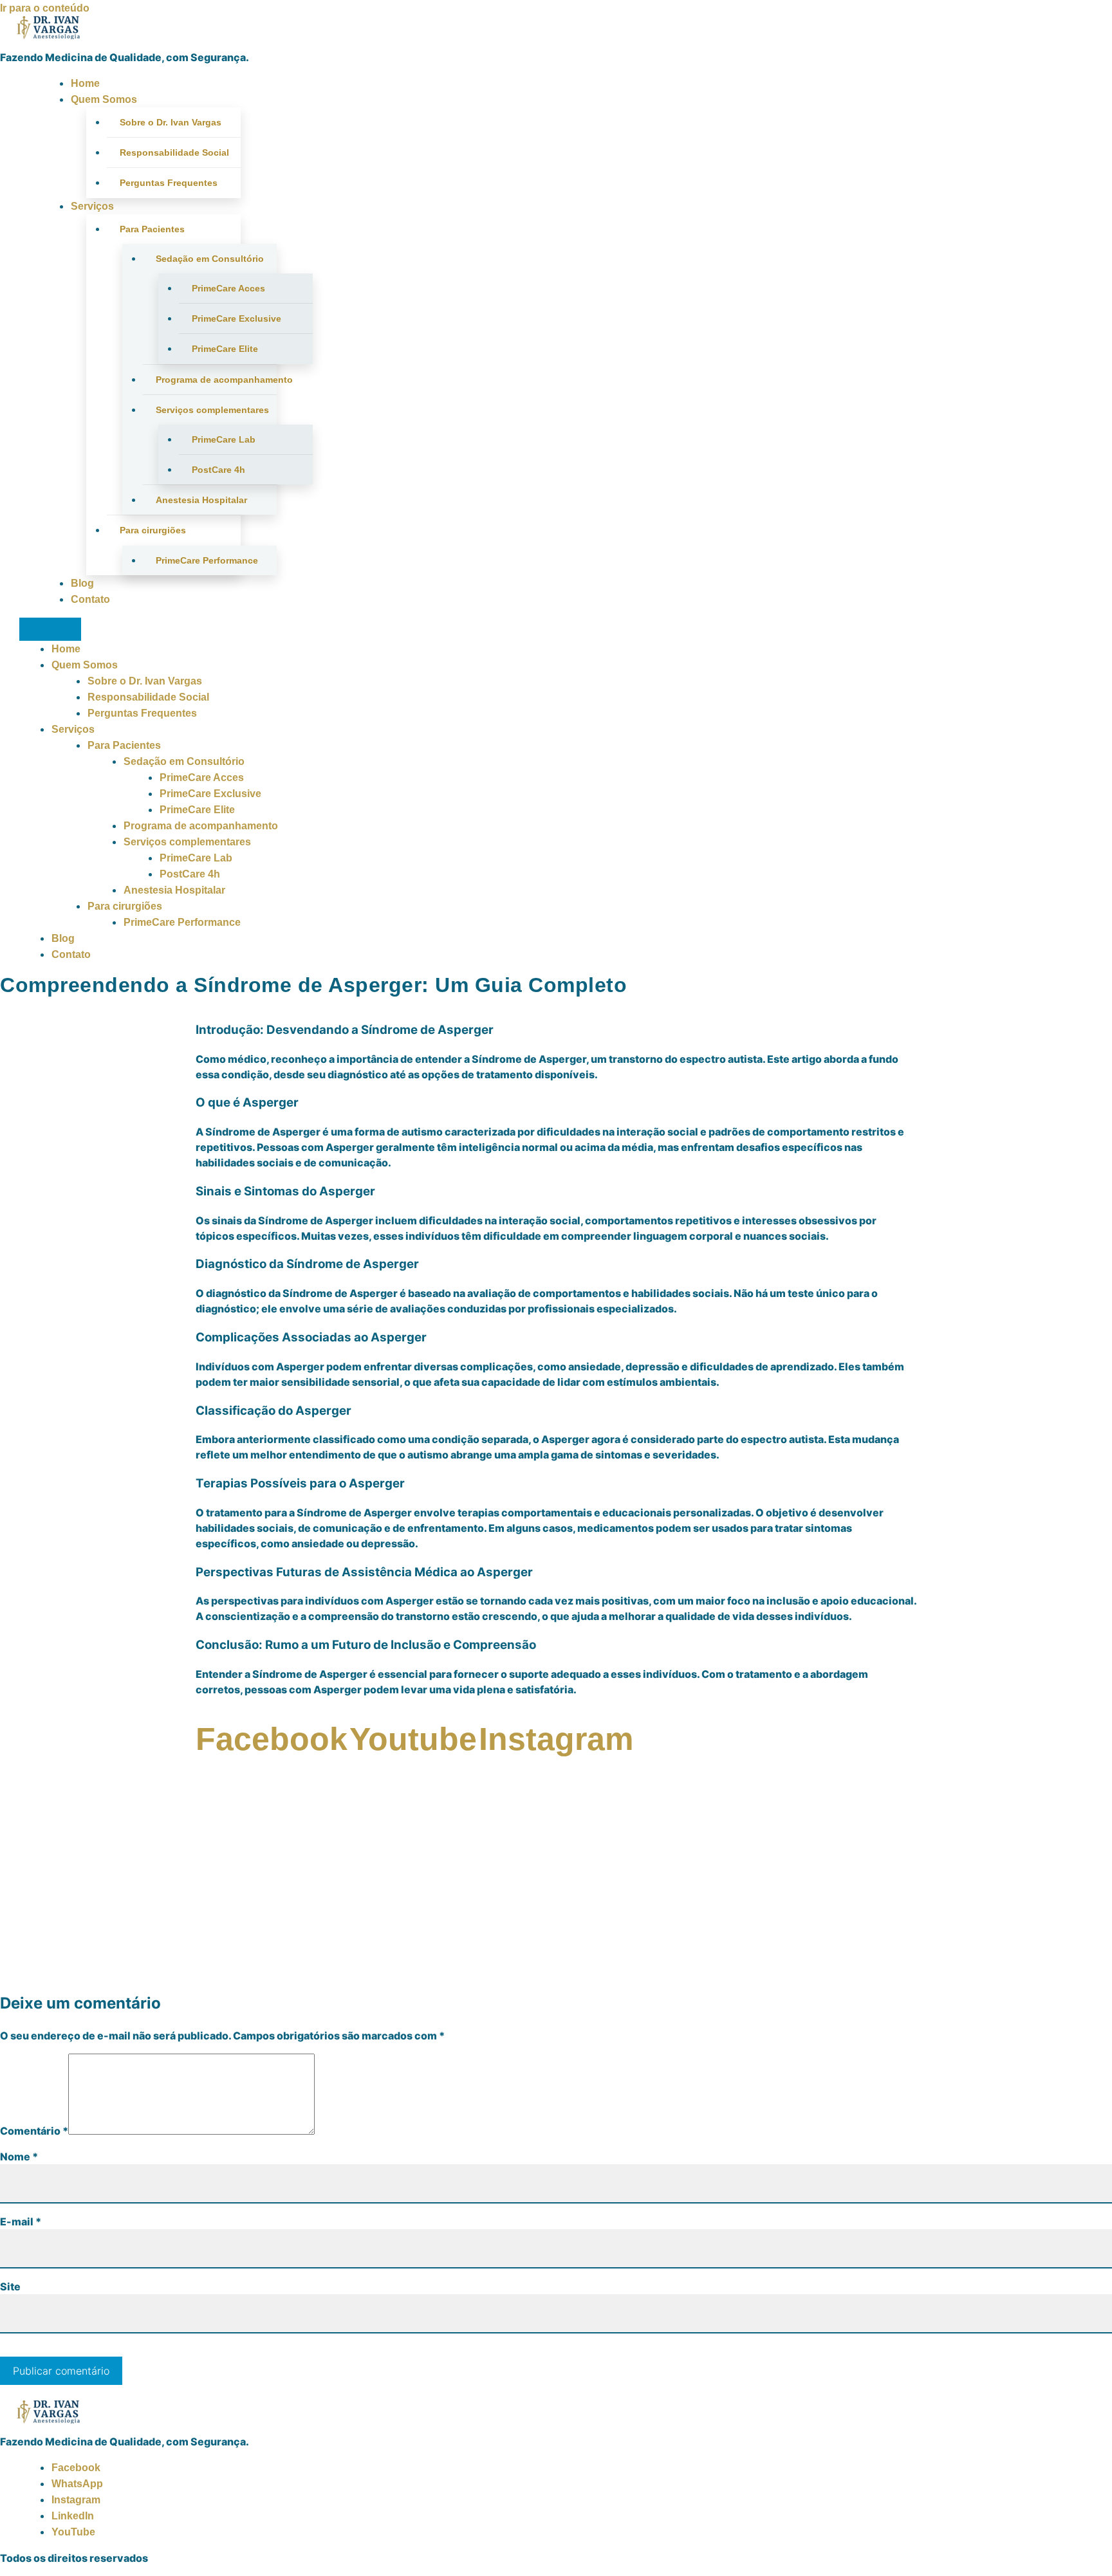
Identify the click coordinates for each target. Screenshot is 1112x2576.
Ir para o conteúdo (45, 8)
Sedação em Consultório (210, 259)
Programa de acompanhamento (216, 380)
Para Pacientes (152, 229)
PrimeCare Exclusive (236, 318)
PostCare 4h (218, 470)
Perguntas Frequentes (169, 183)
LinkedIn (73, 2516)
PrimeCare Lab (224, 439)
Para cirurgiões (153, 530)
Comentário (34, 2131)
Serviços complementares (212, 410)
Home (85, 83)
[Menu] (50, 629)
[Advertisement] (556, 1889)
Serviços (92, 206)
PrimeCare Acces (228, 288)
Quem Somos (104, 99)
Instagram (76, 2500)
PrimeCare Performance (207, 560)
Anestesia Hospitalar (201, 500)
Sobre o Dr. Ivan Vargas (171, 122)
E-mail (21, 2222)
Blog (82, 583)
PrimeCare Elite (225, 349)
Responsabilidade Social (174, 152)
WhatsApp (77, 2484)
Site (10, 2286)
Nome (19, 2157)
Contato (90, 599)
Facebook (76, 2468)
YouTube (73, 2532)
